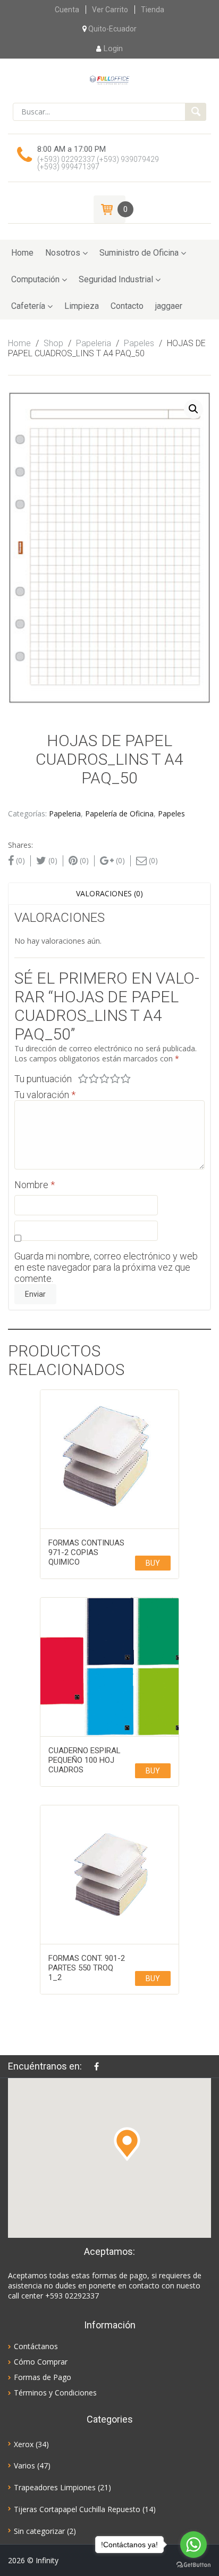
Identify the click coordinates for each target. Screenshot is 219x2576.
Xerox (24, 2444)
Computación (35, 279)
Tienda (153, 10)
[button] (127, 2144)
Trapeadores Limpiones (55, 2487)
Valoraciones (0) (109, 893)
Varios (24, 2465)
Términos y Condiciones (55, 2393)
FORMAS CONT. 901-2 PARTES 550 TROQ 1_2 (87, 1968)
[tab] (109, 894)
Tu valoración (45, 1095)
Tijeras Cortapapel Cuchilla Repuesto (77, 2509)
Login (113, 48)
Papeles (139, 343)
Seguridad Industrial (116, 279)
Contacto (127, 306)
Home (22, 253)
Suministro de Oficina (139, 253)
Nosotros (63, 253)
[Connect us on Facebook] (99, 2066)
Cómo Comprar (41, 2362)
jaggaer (169, 306)
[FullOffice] (109, 79)
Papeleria (94, 343)
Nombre (35, 1185)
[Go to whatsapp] (193, 2545)
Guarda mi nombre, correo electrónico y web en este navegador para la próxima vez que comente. (106, 1267)
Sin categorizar (39, 2531)
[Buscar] (196, 112)
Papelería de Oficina (119, 813)
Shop (53, 343)
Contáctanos (36, 2346)
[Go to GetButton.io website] (193, 2565)
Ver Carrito (110, 10)
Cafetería (28, 306)
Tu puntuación (43, 1079)
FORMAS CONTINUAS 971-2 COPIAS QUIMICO (86, 1552)
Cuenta (67, 10)
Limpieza (82, 306)
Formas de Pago (43, 2377)
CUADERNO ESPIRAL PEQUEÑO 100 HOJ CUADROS (85, 1760)
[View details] (109, 1459)
